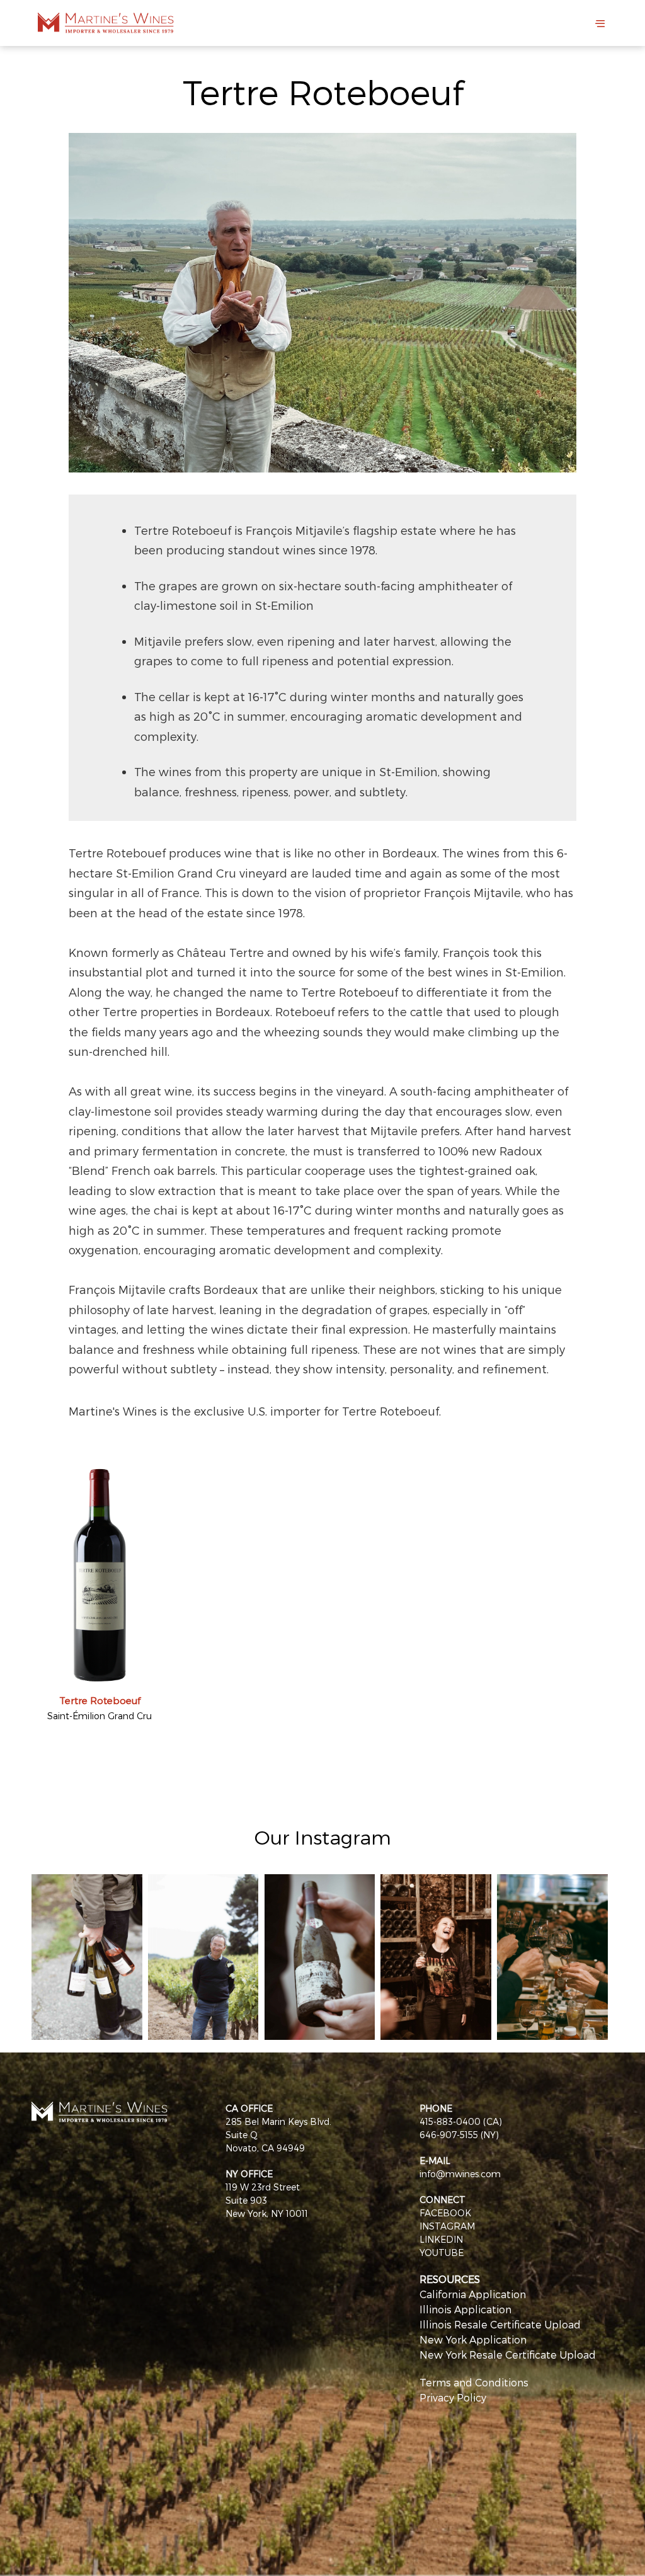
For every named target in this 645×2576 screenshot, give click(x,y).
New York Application (473, 2339)
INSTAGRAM (447, 2226)
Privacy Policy (453, 2397)
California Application (473, 2294)
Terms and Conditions (474, 2382)
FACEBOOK (445, 2213)
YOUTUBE (442, 2253)
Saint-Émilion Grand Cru (100, 1716)
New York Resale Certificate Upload (508, 2355)
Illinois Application (465, 2309)
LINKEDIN (441, 2239)
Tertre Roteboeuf (100, 1700)
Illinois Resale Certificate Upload (500, 2324)
